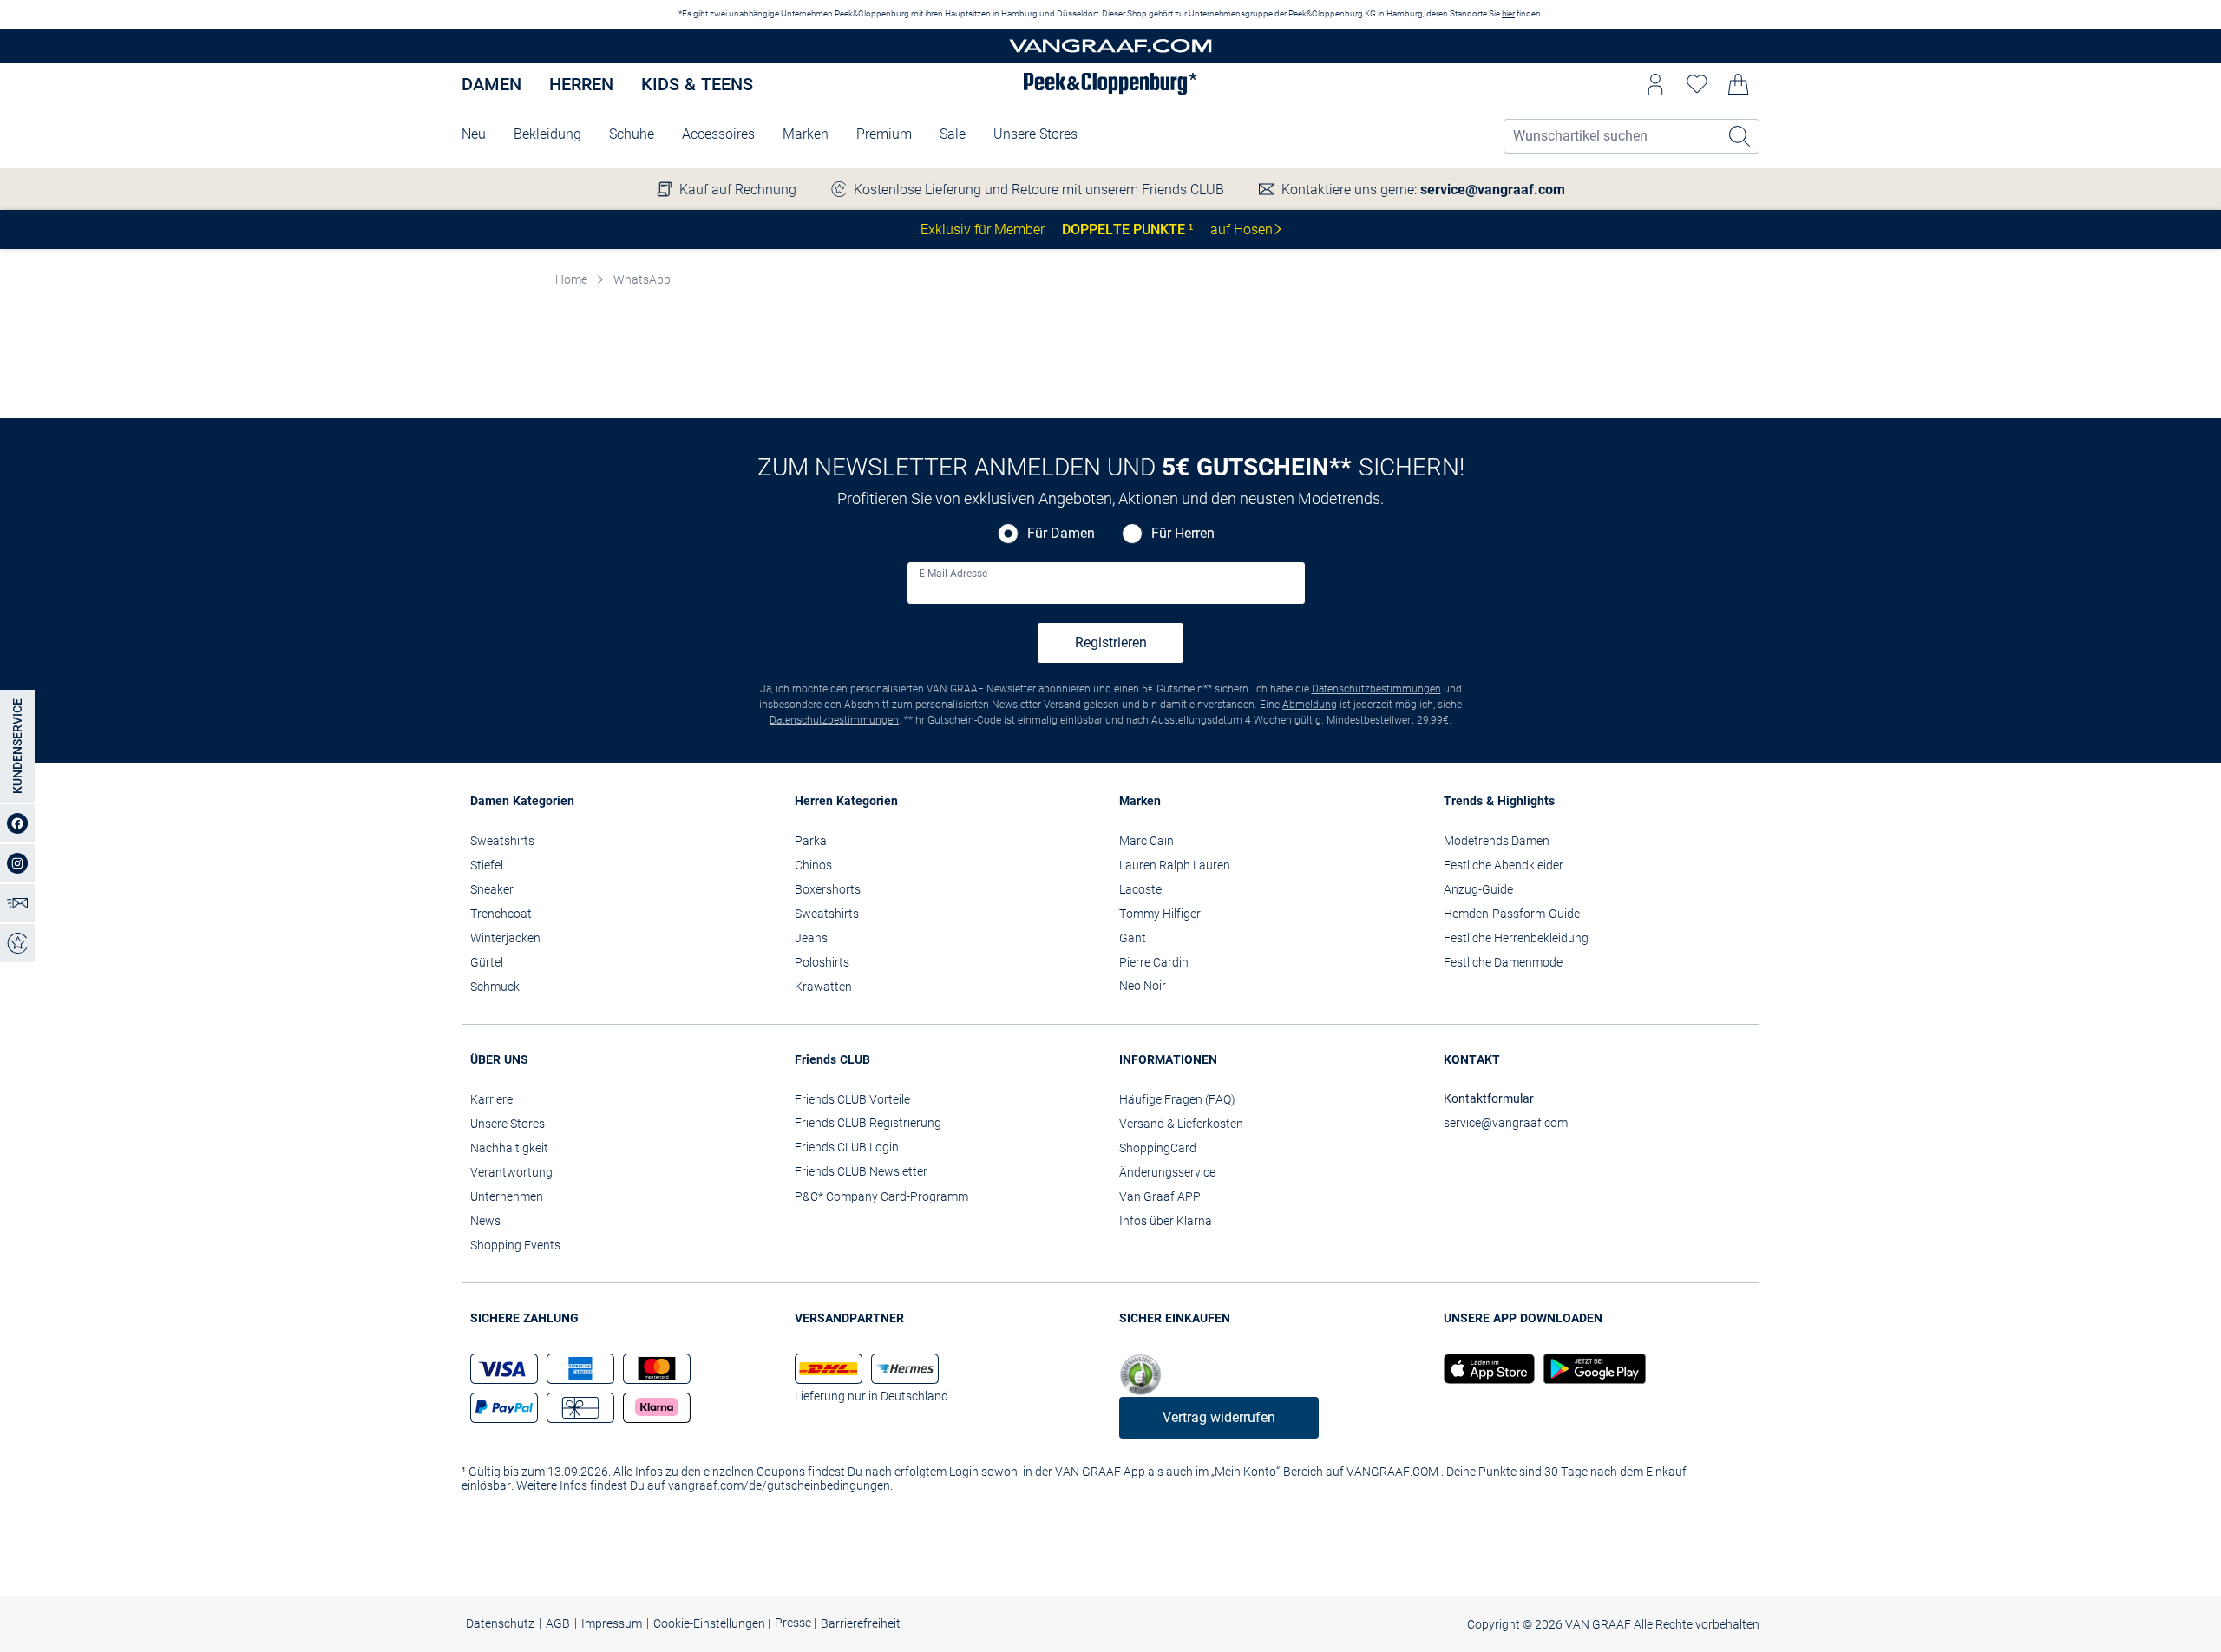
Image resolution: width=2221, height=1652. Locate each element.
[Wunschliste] (1697, 84)
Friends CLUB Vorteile (852, 1099)
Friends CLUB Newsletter (861, 1171)
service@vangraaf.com (1493, 190)
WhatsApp (642, 279)
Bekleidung (547, 134)
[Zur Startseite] (1110, 46)
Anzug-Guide (1478, 889)
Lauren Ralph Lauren (1175, 865)
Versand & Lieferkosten (1181, 1124)
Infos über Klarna (1166, 1221)
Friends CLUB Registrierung (868, 1123)
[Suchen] (1740, 136)
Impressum (612, 1623)
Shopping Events (515, 1245)
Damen (491, 84)
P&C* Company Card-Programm (881, 1196)
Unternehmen (507, 1196)
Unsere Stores (1035, 134)
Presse (794, 1623)
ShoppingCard (1158, 1148)
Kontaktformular (1489, 1098)
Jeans (811, 938)
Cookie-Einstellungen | (712, 1623)
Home (571, 279)
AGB (558, 1623)
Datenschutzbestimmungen (1376, 689)
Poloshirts (822, 962)
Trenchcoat (501, 914)
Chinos (813, 865)
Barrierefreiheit (861, 1623)
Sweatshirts (502, 841)
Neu (474, 134)
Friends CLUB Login (847, 1147)
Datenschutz (500, 1623)
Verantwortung (511, 1172)
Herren (581, 84)
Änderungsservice (1167, 1172)
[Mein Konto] (1655, 84)
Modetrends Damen (1497, 841)
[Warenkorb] (1739, 84)
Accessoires (718, 134)
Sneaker (492, 889)
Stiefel (487, 865)
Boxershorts (828, 889)
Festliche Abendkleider (1504, 865)
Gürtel (487, 962)
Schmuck (495, 987)
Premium (884, 134)
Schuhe (632, 134)
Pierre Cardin (1154, 962)
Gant (1133, 938)
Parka (811, 841)
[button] (1655, 84)
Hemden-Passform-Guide (1512, 914)
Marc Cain (1147, 841)
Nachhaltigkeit (509, 1148)
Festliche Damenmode (1503, 962)
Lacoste (1140, 889)
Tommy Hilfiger (1160, 914)
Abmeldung (1310, 705)
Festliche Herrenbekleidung (1516, 938)
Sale (953, 134)
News (485, 1221)
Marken (806, 134)
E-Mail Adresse (953, 574)
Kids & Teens (697, 84)
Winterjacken (505, 938)
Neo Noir (1143, 986)
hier (1508, 13)
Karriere (491, 1099)
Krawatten (823, 987)
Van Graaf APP (1160, 1196)
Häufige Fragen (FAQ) (1177, 1099)
